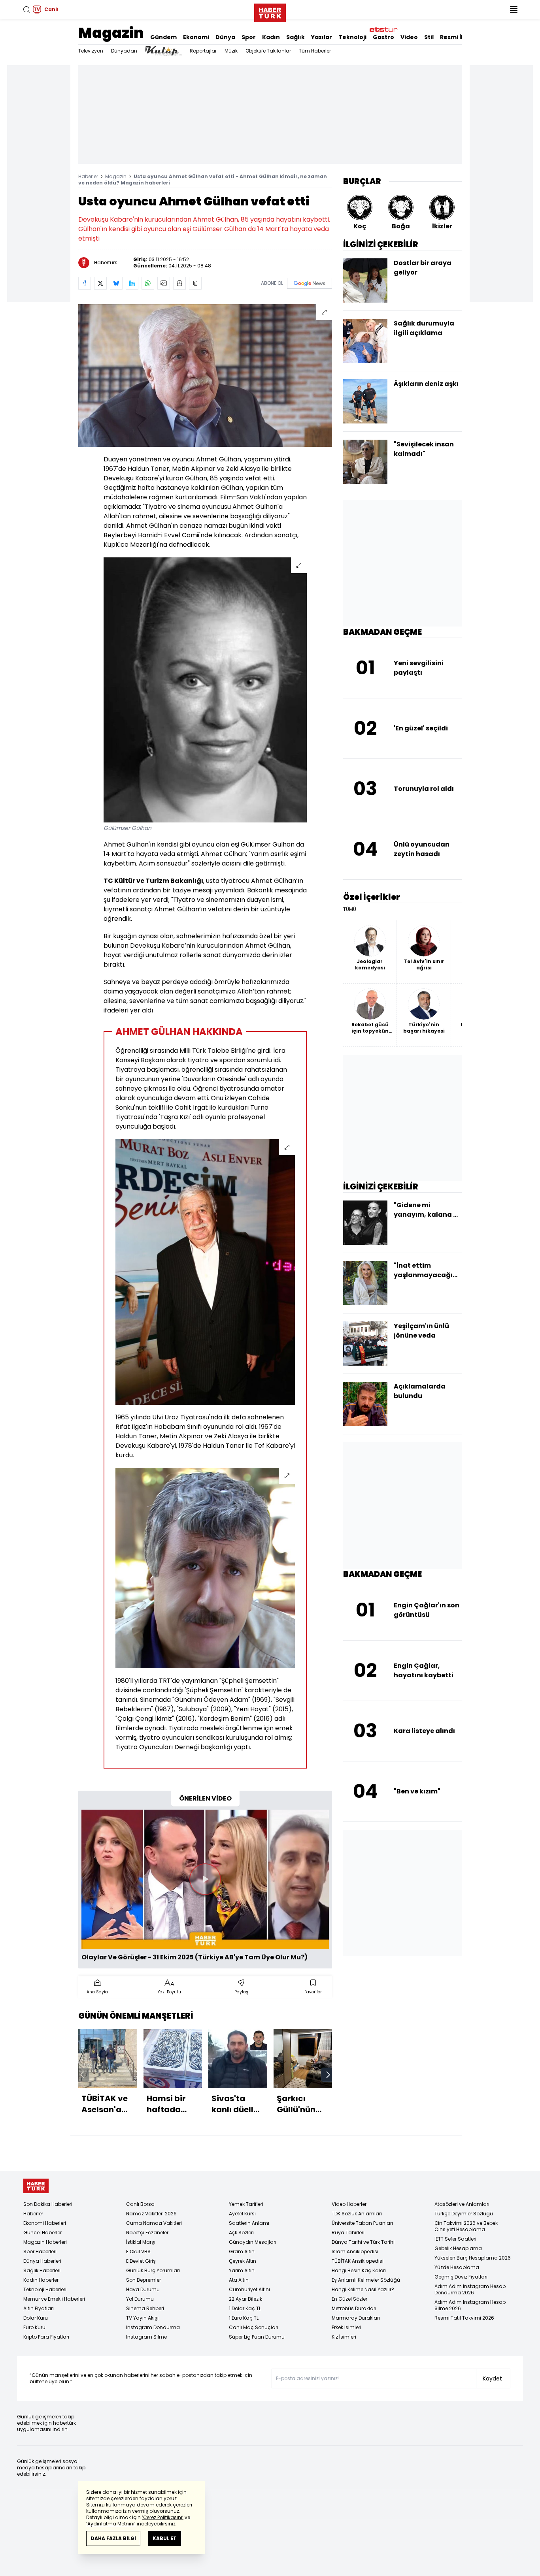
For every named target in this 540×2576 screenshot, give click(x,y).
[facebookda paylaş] (85, 283)
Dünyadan (124, 51)
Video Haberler (349, 2204)
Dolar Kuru (36, 2318)
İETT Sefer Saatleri (455, 2239)
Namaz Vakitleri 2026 (151, 2214)
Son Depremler (143, 2280)
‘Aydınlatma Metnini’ (111, 2524)
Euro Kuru (34, 2327)
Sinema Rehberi (145, 2308)
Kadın (271, 37)
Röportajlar (203, 51)
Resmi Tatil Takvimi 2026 (464, 2318)
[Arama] (26, 9)
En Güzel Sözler (349, 2299)
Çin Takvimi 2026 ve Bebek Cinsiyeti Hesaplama (466, 2226)
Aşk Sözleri (241, 2233)
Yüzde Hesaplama (457, 2267)
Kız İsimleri (344, 2337)
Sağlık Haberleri (42, 2270)
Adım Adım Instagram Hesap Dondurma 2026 (470, 2289)
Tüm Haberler (315, 51)
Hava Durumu (143, 2289)
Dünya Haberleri (42, 2261)
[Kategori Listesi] (514, 9)
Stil (429, 37)
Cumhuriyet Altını (249, 2289)
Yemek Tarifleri (246, 2204)
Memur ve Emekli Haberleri (54, 2299)
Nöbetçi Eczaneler (147, 2233)
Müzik (231, 51)
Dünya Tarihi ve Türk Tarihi (363, 2242)
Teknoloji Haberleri (45, 2289)
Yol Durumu (140, 2299)
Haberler (88, 176)
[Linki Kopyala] (195, 283)
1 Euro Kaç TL (244, 2318)
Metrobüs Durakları (354, 2308)
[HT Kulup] (163, 51)
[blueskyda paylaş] (116, 283)
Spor (249, 37)
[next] (328, 2075)
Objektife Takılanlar (268, 51)
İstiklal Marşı (141, 2242)
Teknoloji (352, 37)
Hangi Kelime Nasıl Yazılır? (363, 2289)
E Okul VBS (138, 2251)
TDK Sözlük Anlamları (357, 2214)
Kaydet (492, 2378)
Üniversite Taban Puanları (362, 2223)
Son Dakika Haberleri (48, 2204)
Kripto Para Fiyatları (46, 2337)
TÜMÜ (350, 909)
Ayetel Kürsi (242, 2214)
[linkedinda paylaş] (132, 283)
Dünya (225, 37)
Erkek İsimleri (346, 2327)
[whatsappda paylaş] (148, 283)
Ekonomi (196, 37)
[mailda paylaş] (164, 283)
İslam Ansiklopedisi (355, 2251)
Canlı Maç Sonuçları (254, 2327)
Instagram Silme (146, 2337)
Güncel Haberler (42, 2233)
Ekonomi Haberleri (45, 2223)
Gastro (383, 37)
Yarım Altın (242, 2270)
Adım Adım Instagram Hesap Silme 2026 (470, 2305)
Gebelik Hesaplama (458, 2248)
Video (409, 37)
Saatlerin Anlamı (249, 2223)
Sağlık (295, 37)
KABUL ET (165, 2538)
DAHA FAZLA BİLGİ (113, 2538)
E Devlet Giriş (141, 2261)
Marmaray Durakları (356, 2318)
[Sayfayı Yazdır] (179, 283)
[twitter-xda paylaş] (100, 283)
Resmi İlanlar (459, 37)
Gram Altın (242, 2251)
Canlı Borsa (140, 2204)
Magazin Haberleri (45, 2242)
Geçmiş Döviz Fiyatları (461, 2277)
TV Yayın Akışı (142, 2318)
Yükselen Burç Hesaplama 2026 (473, 2258)
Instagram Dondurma (153, 2327)
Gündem (163, 37)
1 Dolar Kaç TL (245, 2308)
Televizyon (91, 51)
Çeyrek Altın (243, 2261)
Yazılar (322, 37)
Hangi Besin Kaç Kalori (359, 2270)
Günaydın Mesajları (253, 2242)
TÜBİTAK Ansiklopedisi (358, 2261)
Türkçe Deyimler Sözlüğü (464, 2214)
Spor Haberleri (40, 2251)
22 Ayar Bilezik (245, 2299)
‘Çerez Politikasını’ (163, 2517)
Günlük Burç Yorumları (153, 2270)
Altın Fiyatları (39, 2308)
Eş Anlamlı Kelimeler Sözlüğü (366, 2280)
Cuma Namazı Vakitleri (154, 2223)
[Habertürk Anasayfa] (270, 11)
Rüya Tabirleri (348, 2233)
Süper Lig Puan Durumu (257, 2337)
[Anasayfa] (36, 2186)
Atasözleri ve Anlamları (462, 2204)
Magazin (111, 33)
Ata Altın (239, 2280)
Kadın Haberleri (42, 2280)
